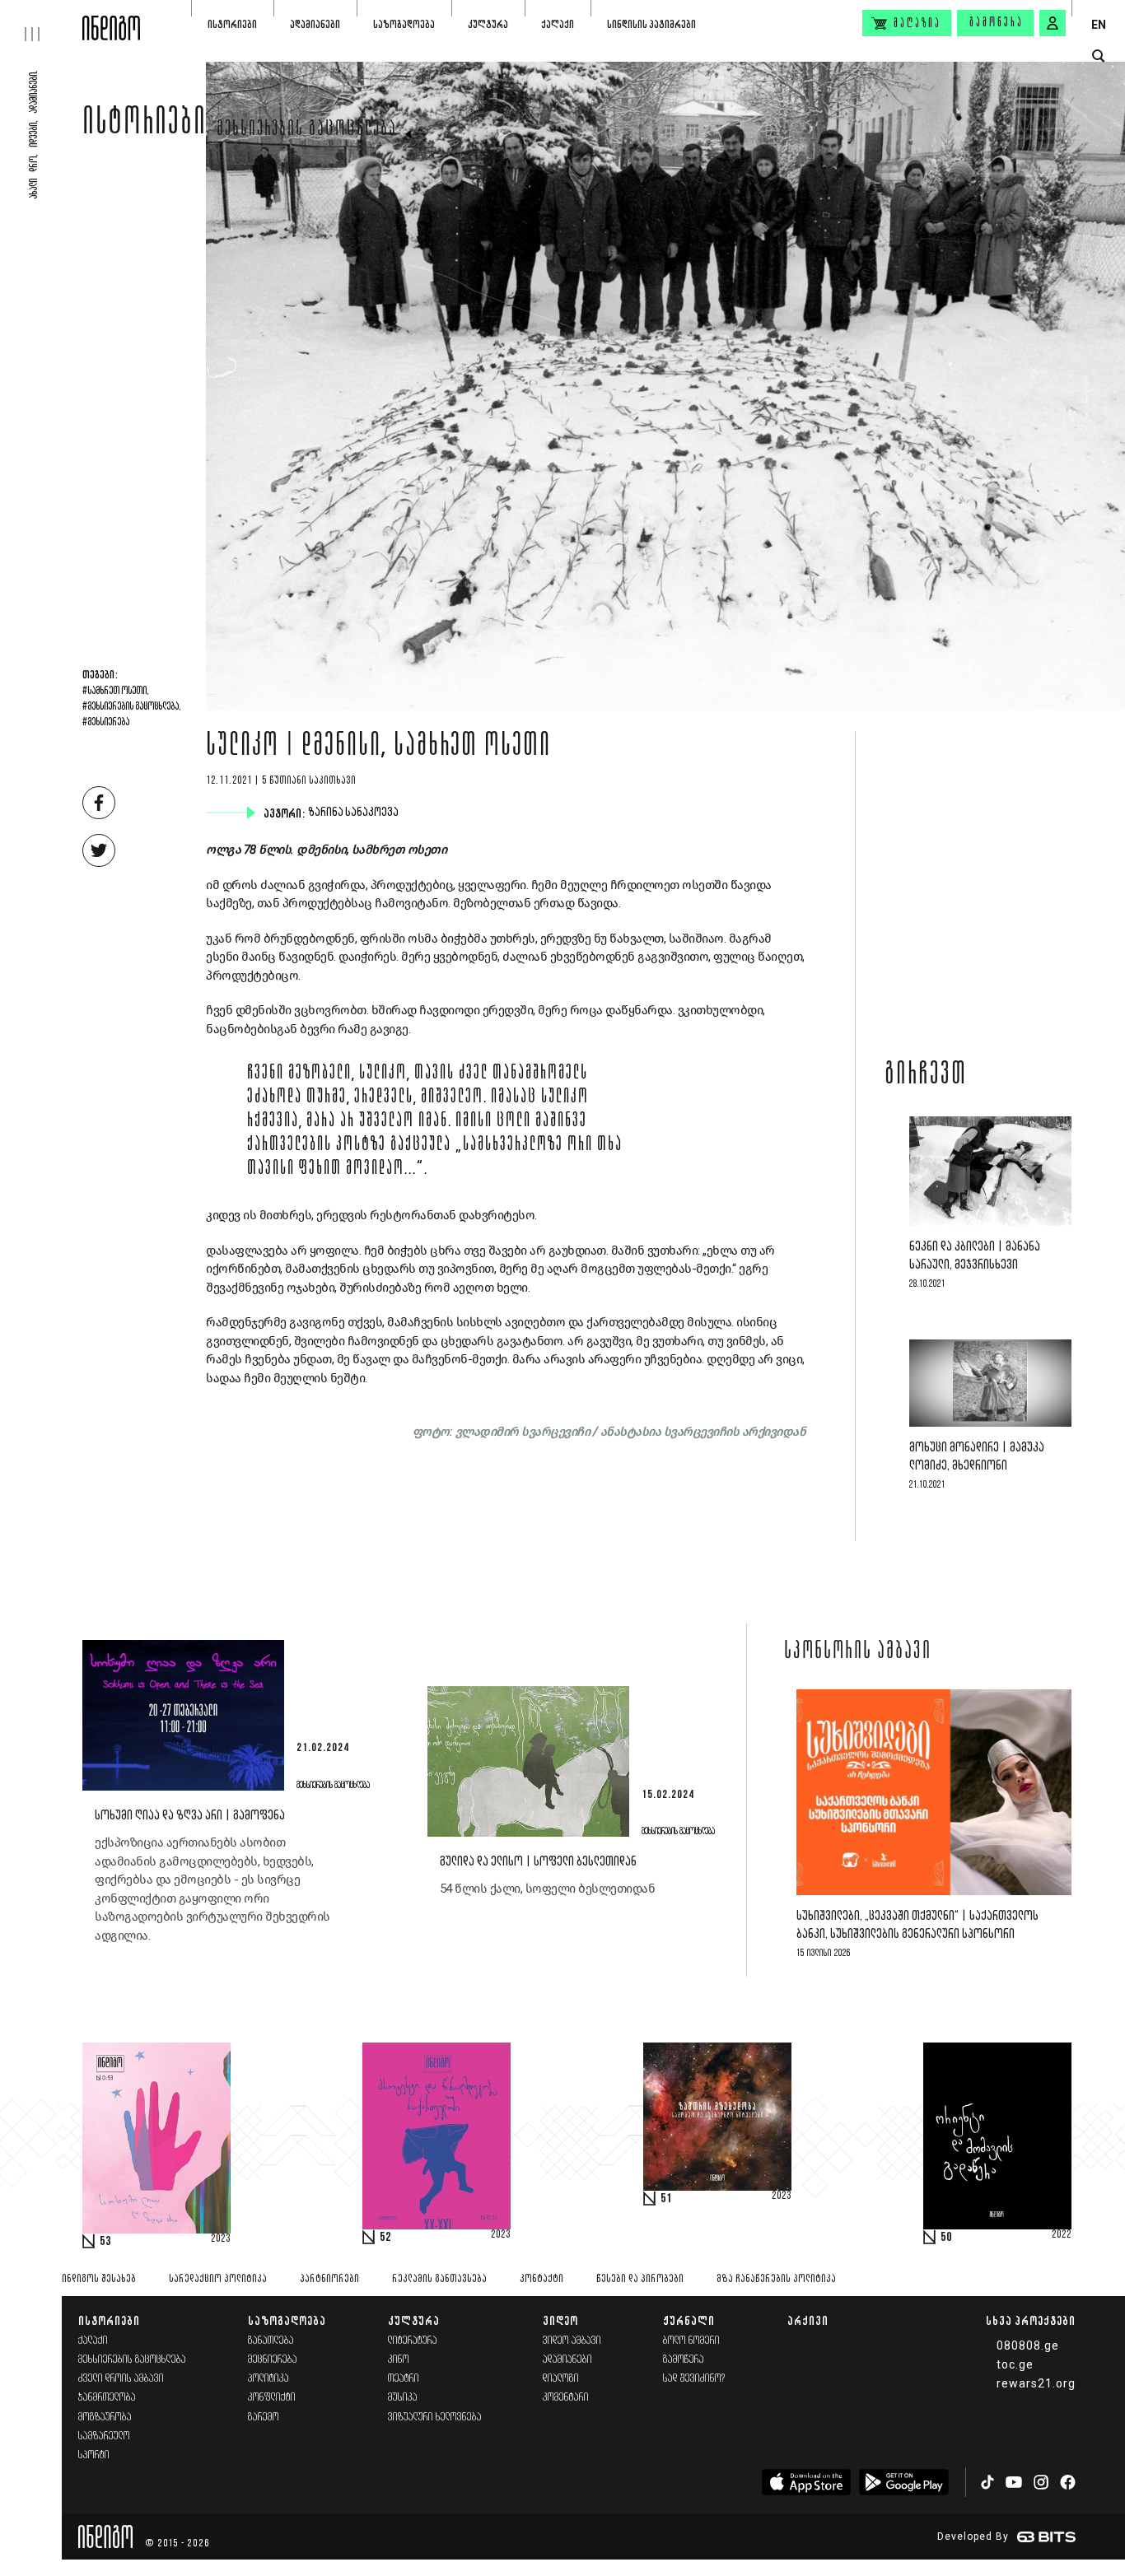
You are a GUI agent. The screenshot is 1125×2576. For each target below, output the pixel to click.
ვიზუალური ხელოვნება (435, 2418)
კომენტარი (566, 2398)
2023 (221, 2239)
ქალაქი (558, 24)
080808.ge (1028, 2345)
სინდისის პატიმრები (651, 24)
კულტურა (488, 24)
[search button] (1098, 56)
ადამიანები (315, 24)
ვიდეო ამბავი (572, 2341)
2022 (1062, 2235)
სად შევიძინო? (694, 2379)
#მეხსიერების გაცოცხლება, (132, 707)
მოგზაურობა (105, 2418)
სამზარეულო (104, 2436)
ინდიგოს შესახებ (99, 2279)
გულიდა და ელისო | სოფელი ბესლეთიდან (538, 1862)
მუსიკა (403, 2398)
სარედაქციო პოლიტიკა (218, 2279)
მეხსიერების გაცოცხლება (307, 130)
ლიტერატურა (413, 2341)
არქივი (808, 2320)
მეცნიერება (273, 2360)
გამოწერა (997, 23)
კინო (399, 2360)
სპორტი (94, 2455)
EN (1099, 25)
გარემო (264, 2418)
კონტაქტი (541, 2279)
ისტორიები (232, 24)
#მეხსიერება (106, 723)
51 (666, 2199)
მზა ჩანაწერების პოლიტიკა (776, 2279)
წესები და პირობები (640, 2279)
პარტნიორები (329, 2279)
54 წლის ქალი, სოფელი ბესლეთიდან (548, 1889)
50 (946, 2238)
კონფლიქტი (272, 2398)
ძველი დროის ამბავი (121, 2379)
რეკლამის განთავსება (439, 2279)
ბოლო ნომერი (691, 2341)
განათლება (271, 2341)
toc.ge (1015, 2364)
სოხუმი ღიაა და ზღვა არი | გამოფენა (190, 1816)
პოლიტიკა (268, 2379)
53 (105, 2242)
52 (385, 2238)
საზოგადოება (404, 24)
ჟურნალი (689, 2320)
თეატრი (404, 2379)
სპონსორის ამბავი (858, 1652)
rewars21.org (1036, 2383)
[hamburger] (41, 21)
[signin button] (1053, 23)
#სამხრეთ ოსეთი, (116, 692)
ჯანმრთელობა (107, 2398)
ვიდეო (560, 2320)
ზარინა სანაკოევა (355, 813)
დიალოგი (561, 2379)
